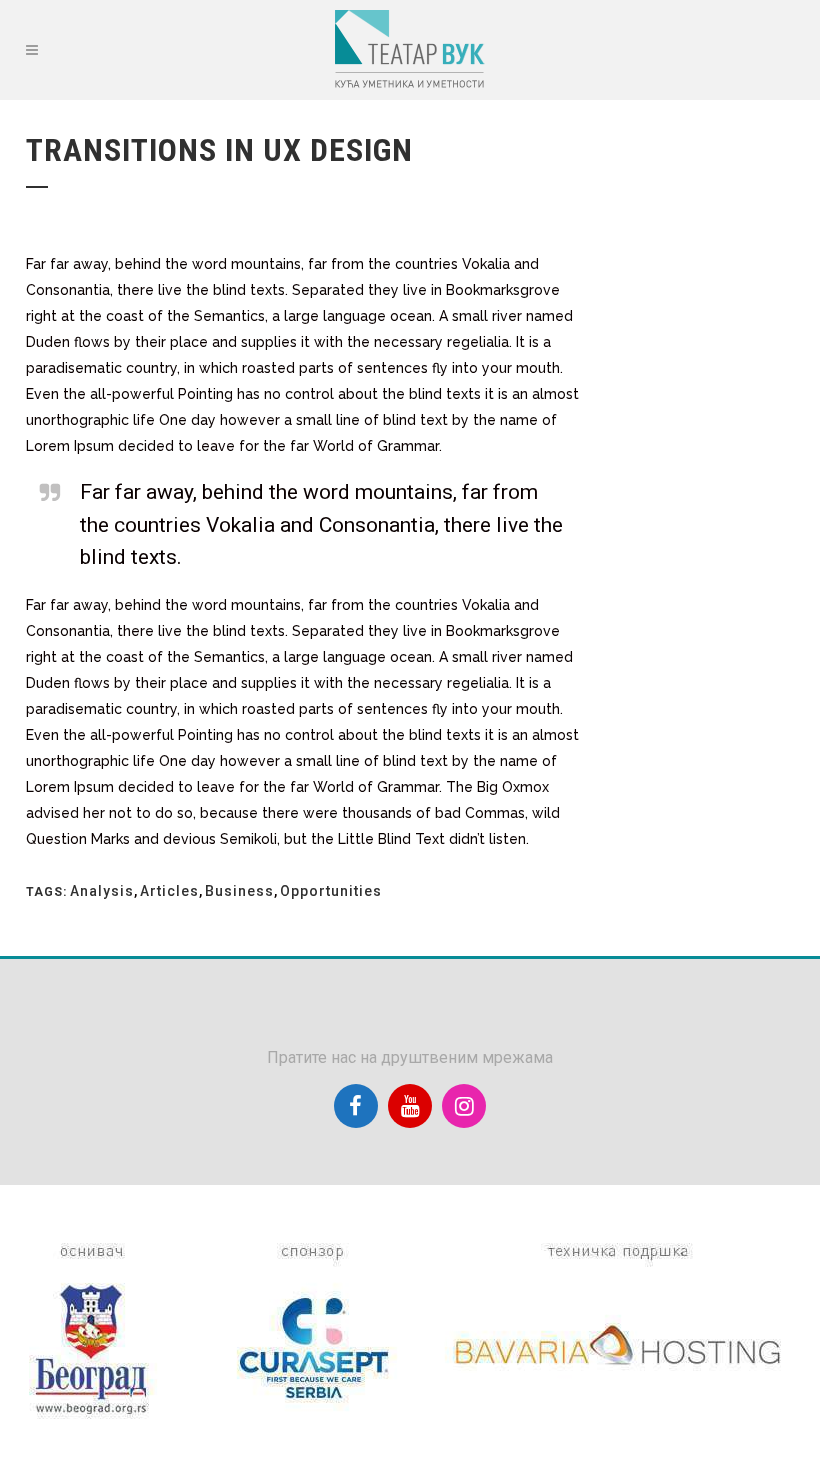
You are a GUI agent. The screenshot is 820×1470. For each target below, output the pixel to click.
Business (239, 891)
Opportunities (331, 891)
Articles (169, 891)
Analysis (102, 891)
